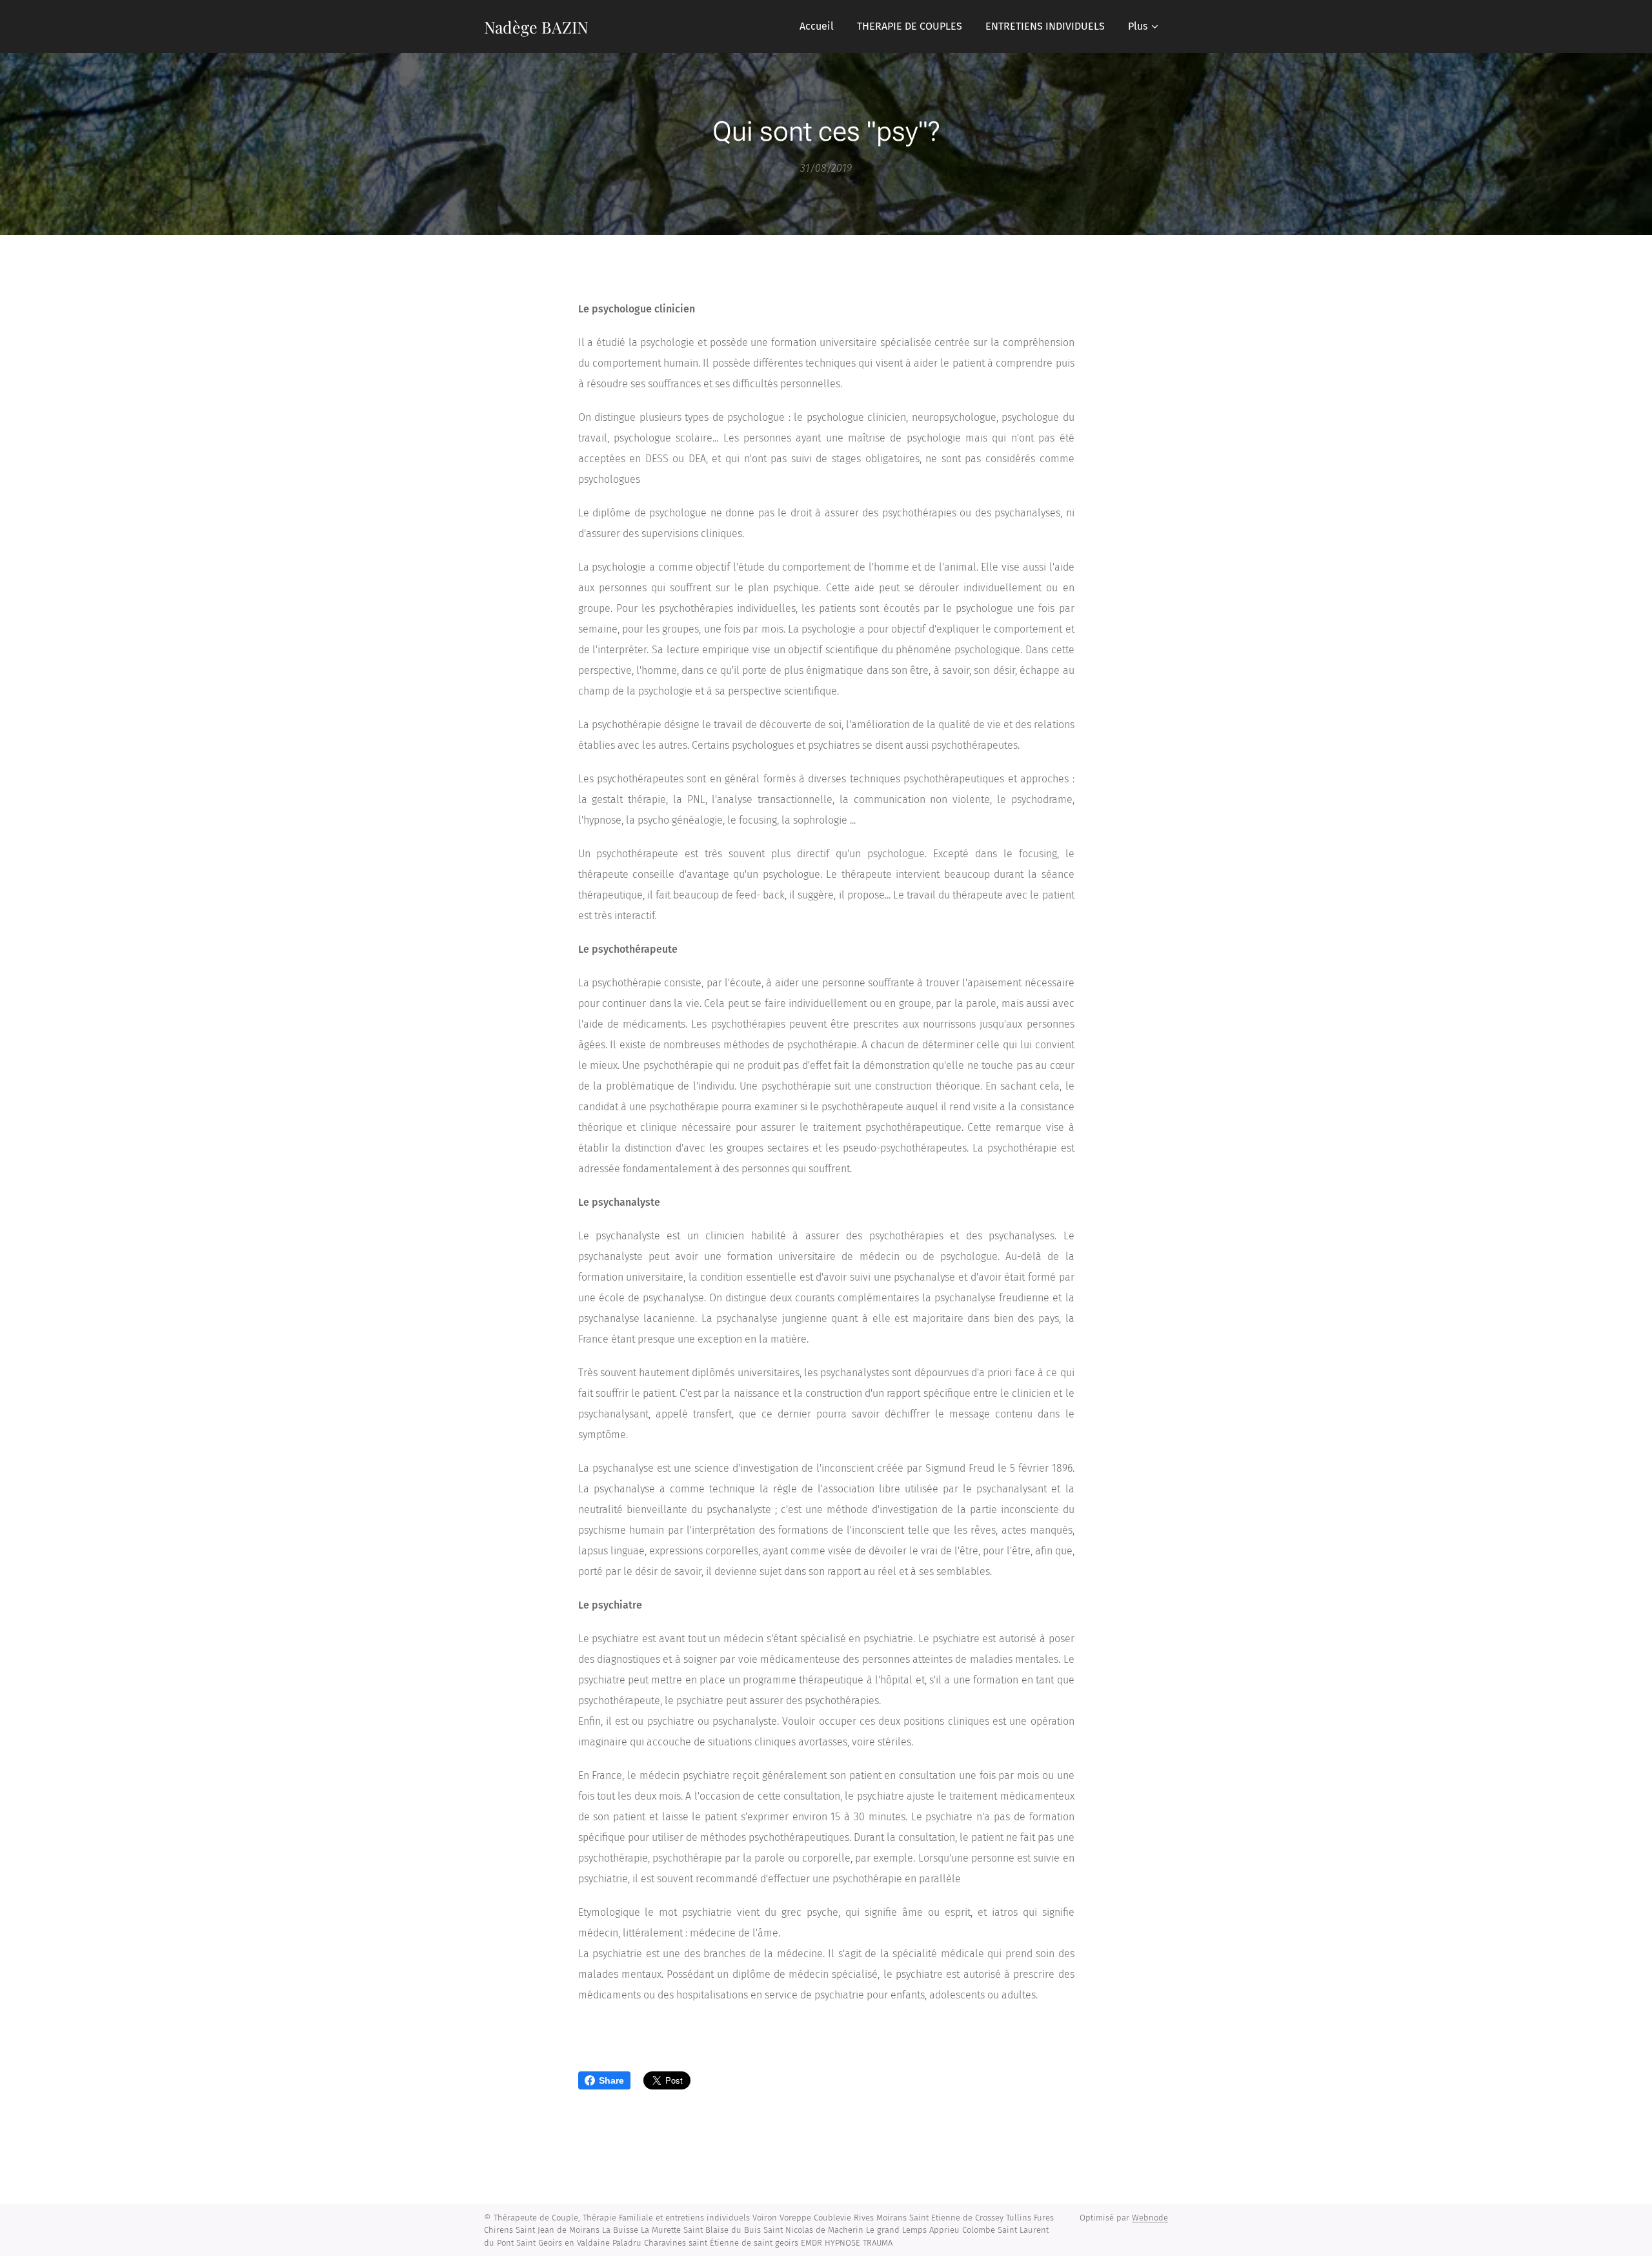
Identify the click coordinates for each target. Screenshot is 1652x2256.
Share (611, 2080)
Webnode (1150, 2218)
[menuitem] (817, 26)
